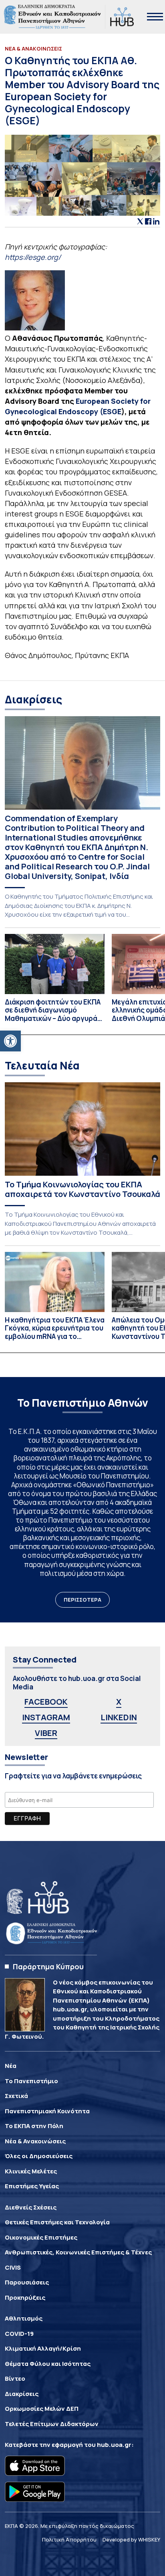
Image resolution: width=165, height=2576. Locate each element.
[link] (10, 1041)
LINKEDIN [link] (119, 1717)
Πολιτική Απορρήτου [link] (69, 2540)
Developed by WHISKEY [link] (131, 2540)
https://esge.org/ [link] (33, 257)
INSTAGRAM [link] (46, 1717)
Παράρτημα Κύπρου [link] (48, 1966)
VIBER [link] (46, 1733)
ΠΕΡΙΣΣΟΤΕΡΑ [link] (82, 1600)
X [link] (119, 1702)
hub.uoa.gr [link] (114, 2445)
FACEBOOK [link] (46, 1702)
